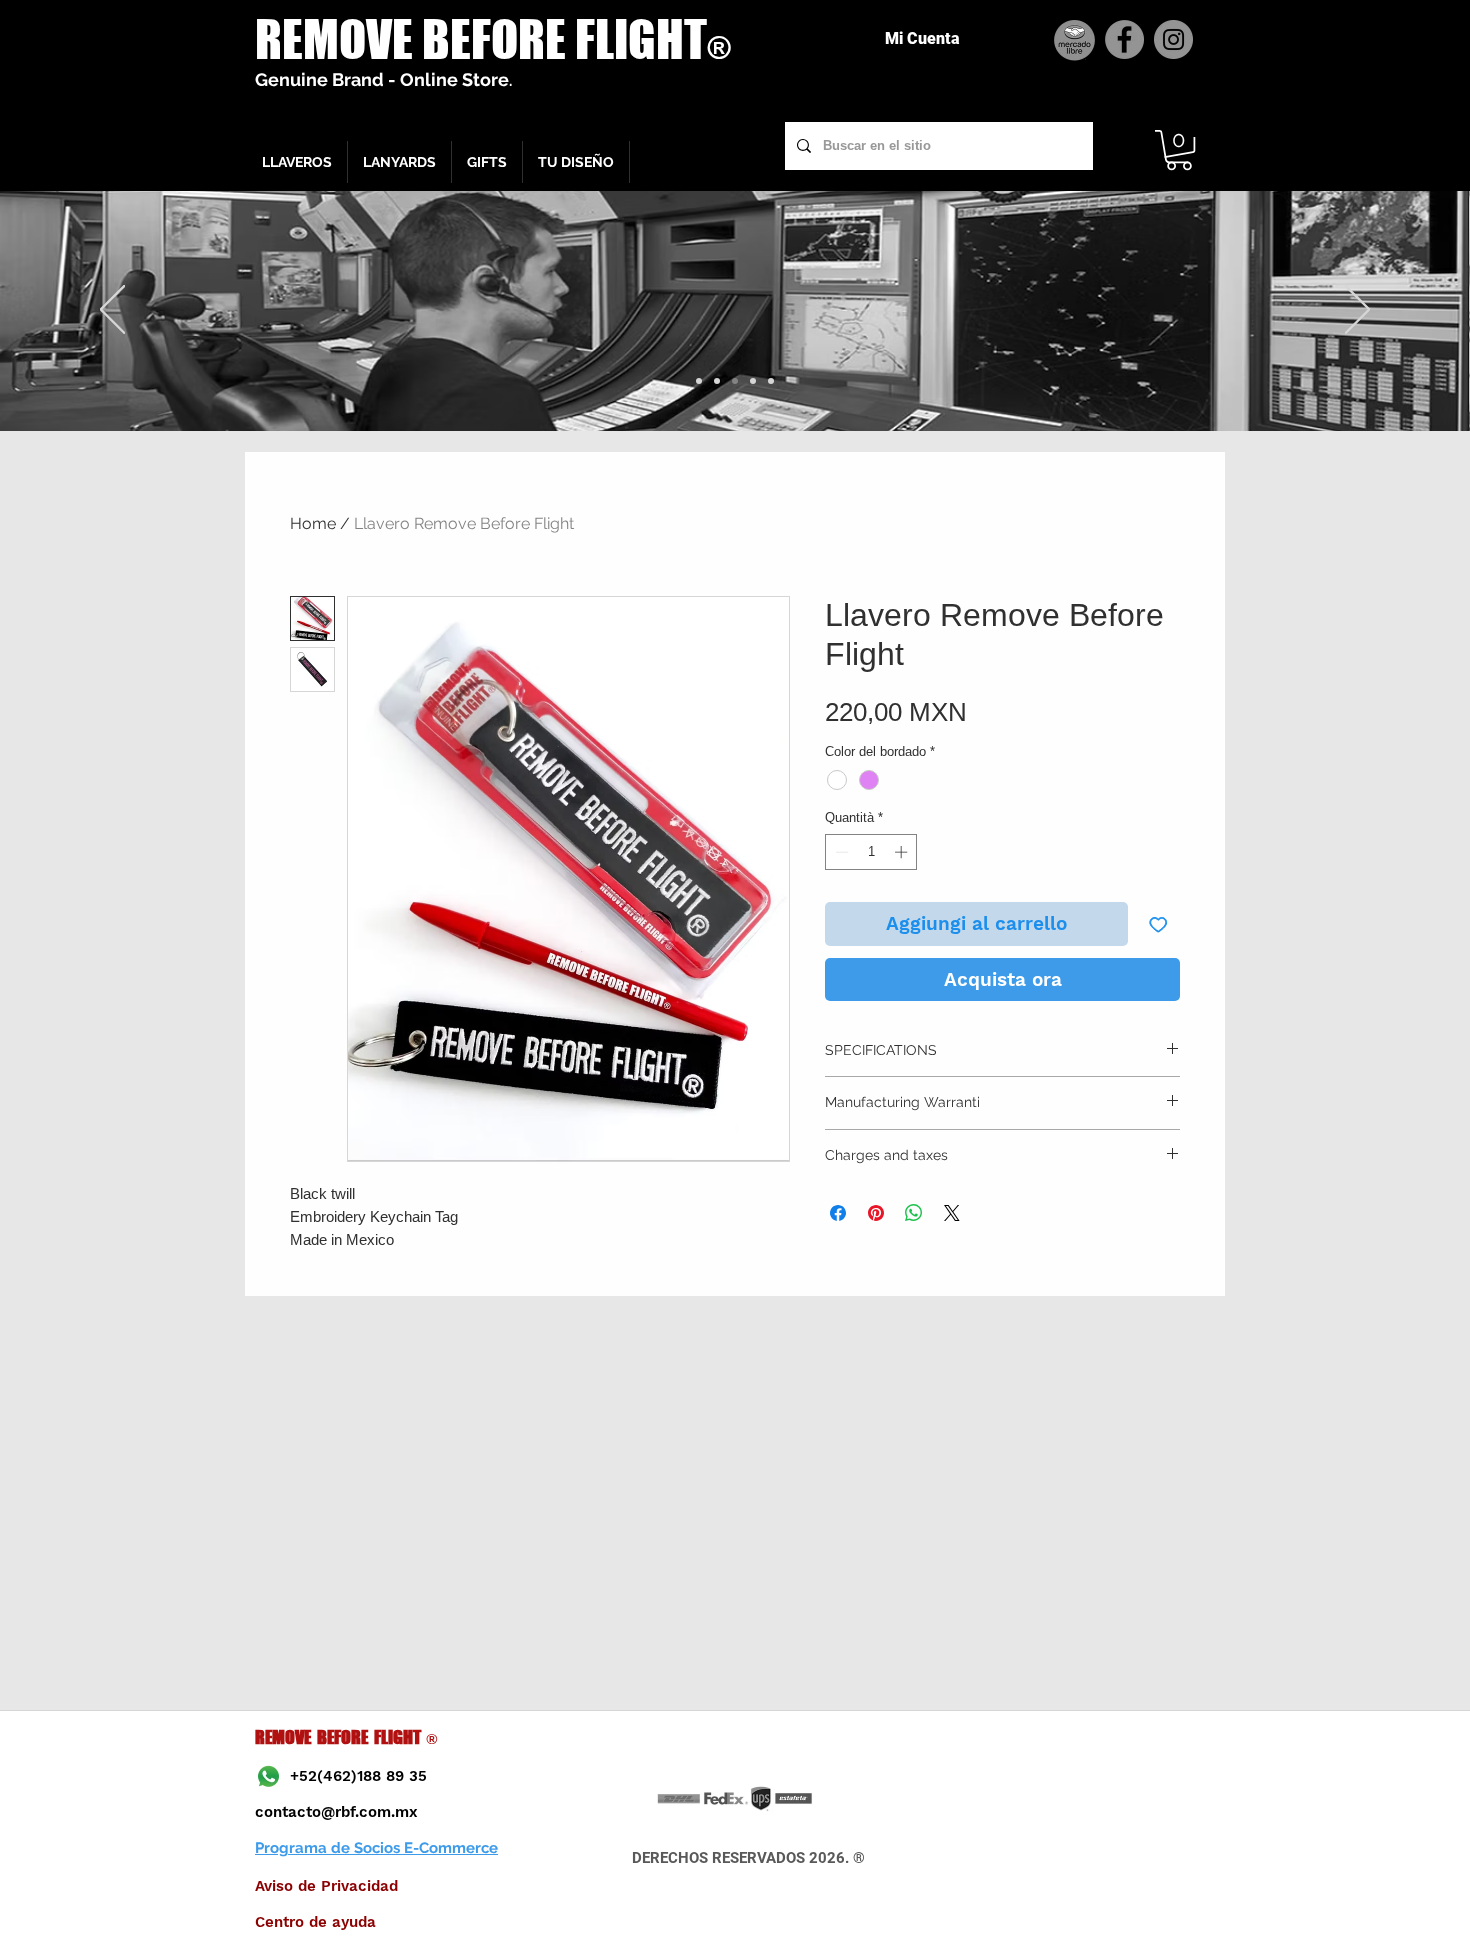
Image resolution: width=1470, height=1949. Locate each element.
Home (313, 523)
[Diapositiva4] (753, 381)
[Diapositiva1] (699, 381)
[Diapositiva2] (717, 381)
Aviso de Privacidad (326, 1886)
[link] (1179, 150)
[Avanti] (1357, 311)
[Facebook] (1124, 39)
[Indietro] (112, 311)
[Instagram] (1173, 39)
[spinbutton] (871, 852)
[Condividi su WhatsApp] (914, 1213)
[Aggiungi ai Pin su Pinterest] (876, 1213)
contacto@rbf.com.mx (336, 1812)
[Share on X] (952, 1213)
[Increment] (903, 852)
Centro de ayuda (315, 1922)
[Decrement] (840, 852)
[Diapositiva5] (771, 381)
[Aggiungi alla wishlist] (1158, 924)
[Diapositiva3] (735, 381)
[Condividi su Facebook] (838, 1213)
